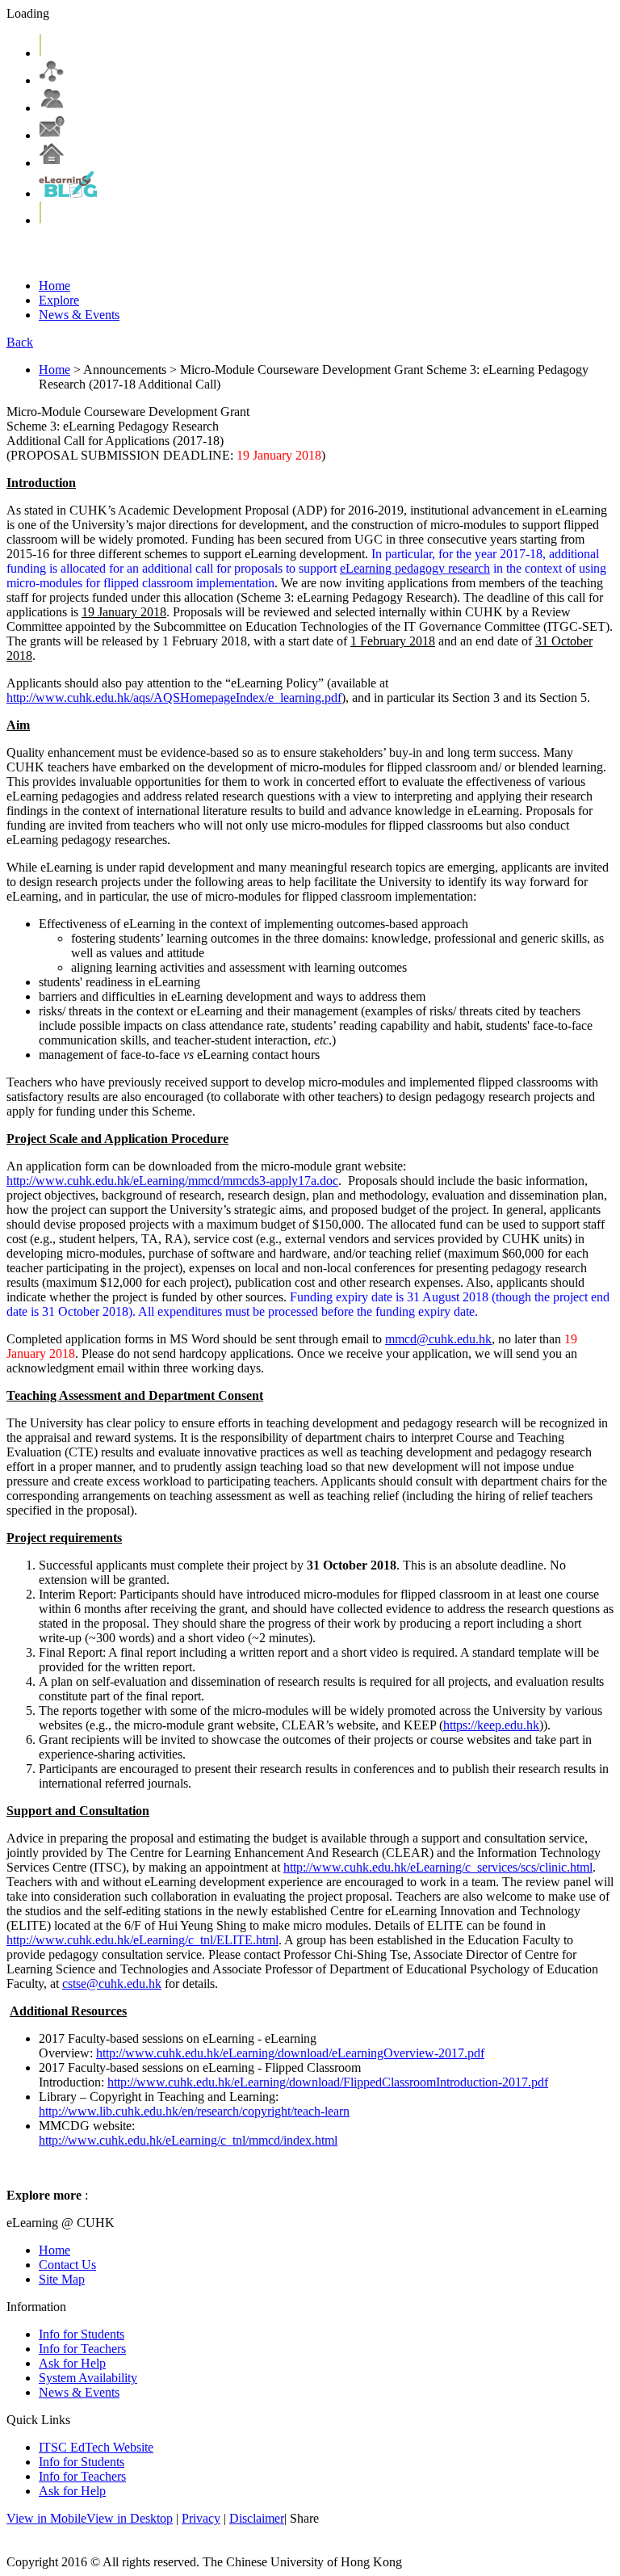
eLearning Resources (306, 253)
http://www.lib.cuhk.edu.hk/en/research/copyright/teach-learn (194, 2111)
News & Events (79, 315)
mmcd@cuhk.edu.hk (438, 1339)
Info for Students (82, 2334)
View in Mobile (46, 2518)
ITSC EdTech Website (96, 2447)
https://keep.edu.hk (491, 1725)
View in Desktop (130, 2518)
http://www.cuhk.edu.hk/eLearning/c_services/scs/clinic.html (438, 1867)
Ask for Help (72, 2363)
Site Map (62, 2279)
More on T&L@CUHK (436, 253)
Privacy (201, 2518)
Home (54, 286)
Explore (59, 300)
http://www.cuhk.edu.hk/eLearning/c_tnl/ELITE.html (142, 1940)
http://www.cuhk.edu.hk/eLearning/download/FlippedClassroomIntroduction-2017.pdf (328, 2082)
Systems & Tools (192, 253)
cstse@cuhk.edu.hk (112, 1983)
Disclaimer (257, 2518)
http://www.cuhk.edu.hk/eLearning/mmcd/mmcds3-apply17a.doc (172, 1181)
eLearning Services (82, 253)
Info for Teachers (82, 2349)
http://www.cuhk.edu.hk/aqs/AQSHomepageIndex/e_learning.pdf (174, 698)
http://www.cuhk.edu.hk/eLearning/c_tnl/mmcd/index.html (188, 2140)
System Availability (88, 2378)
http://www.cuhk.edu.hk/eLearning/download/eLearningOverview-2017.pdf (290, 2053)
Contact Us (67, 2265)
